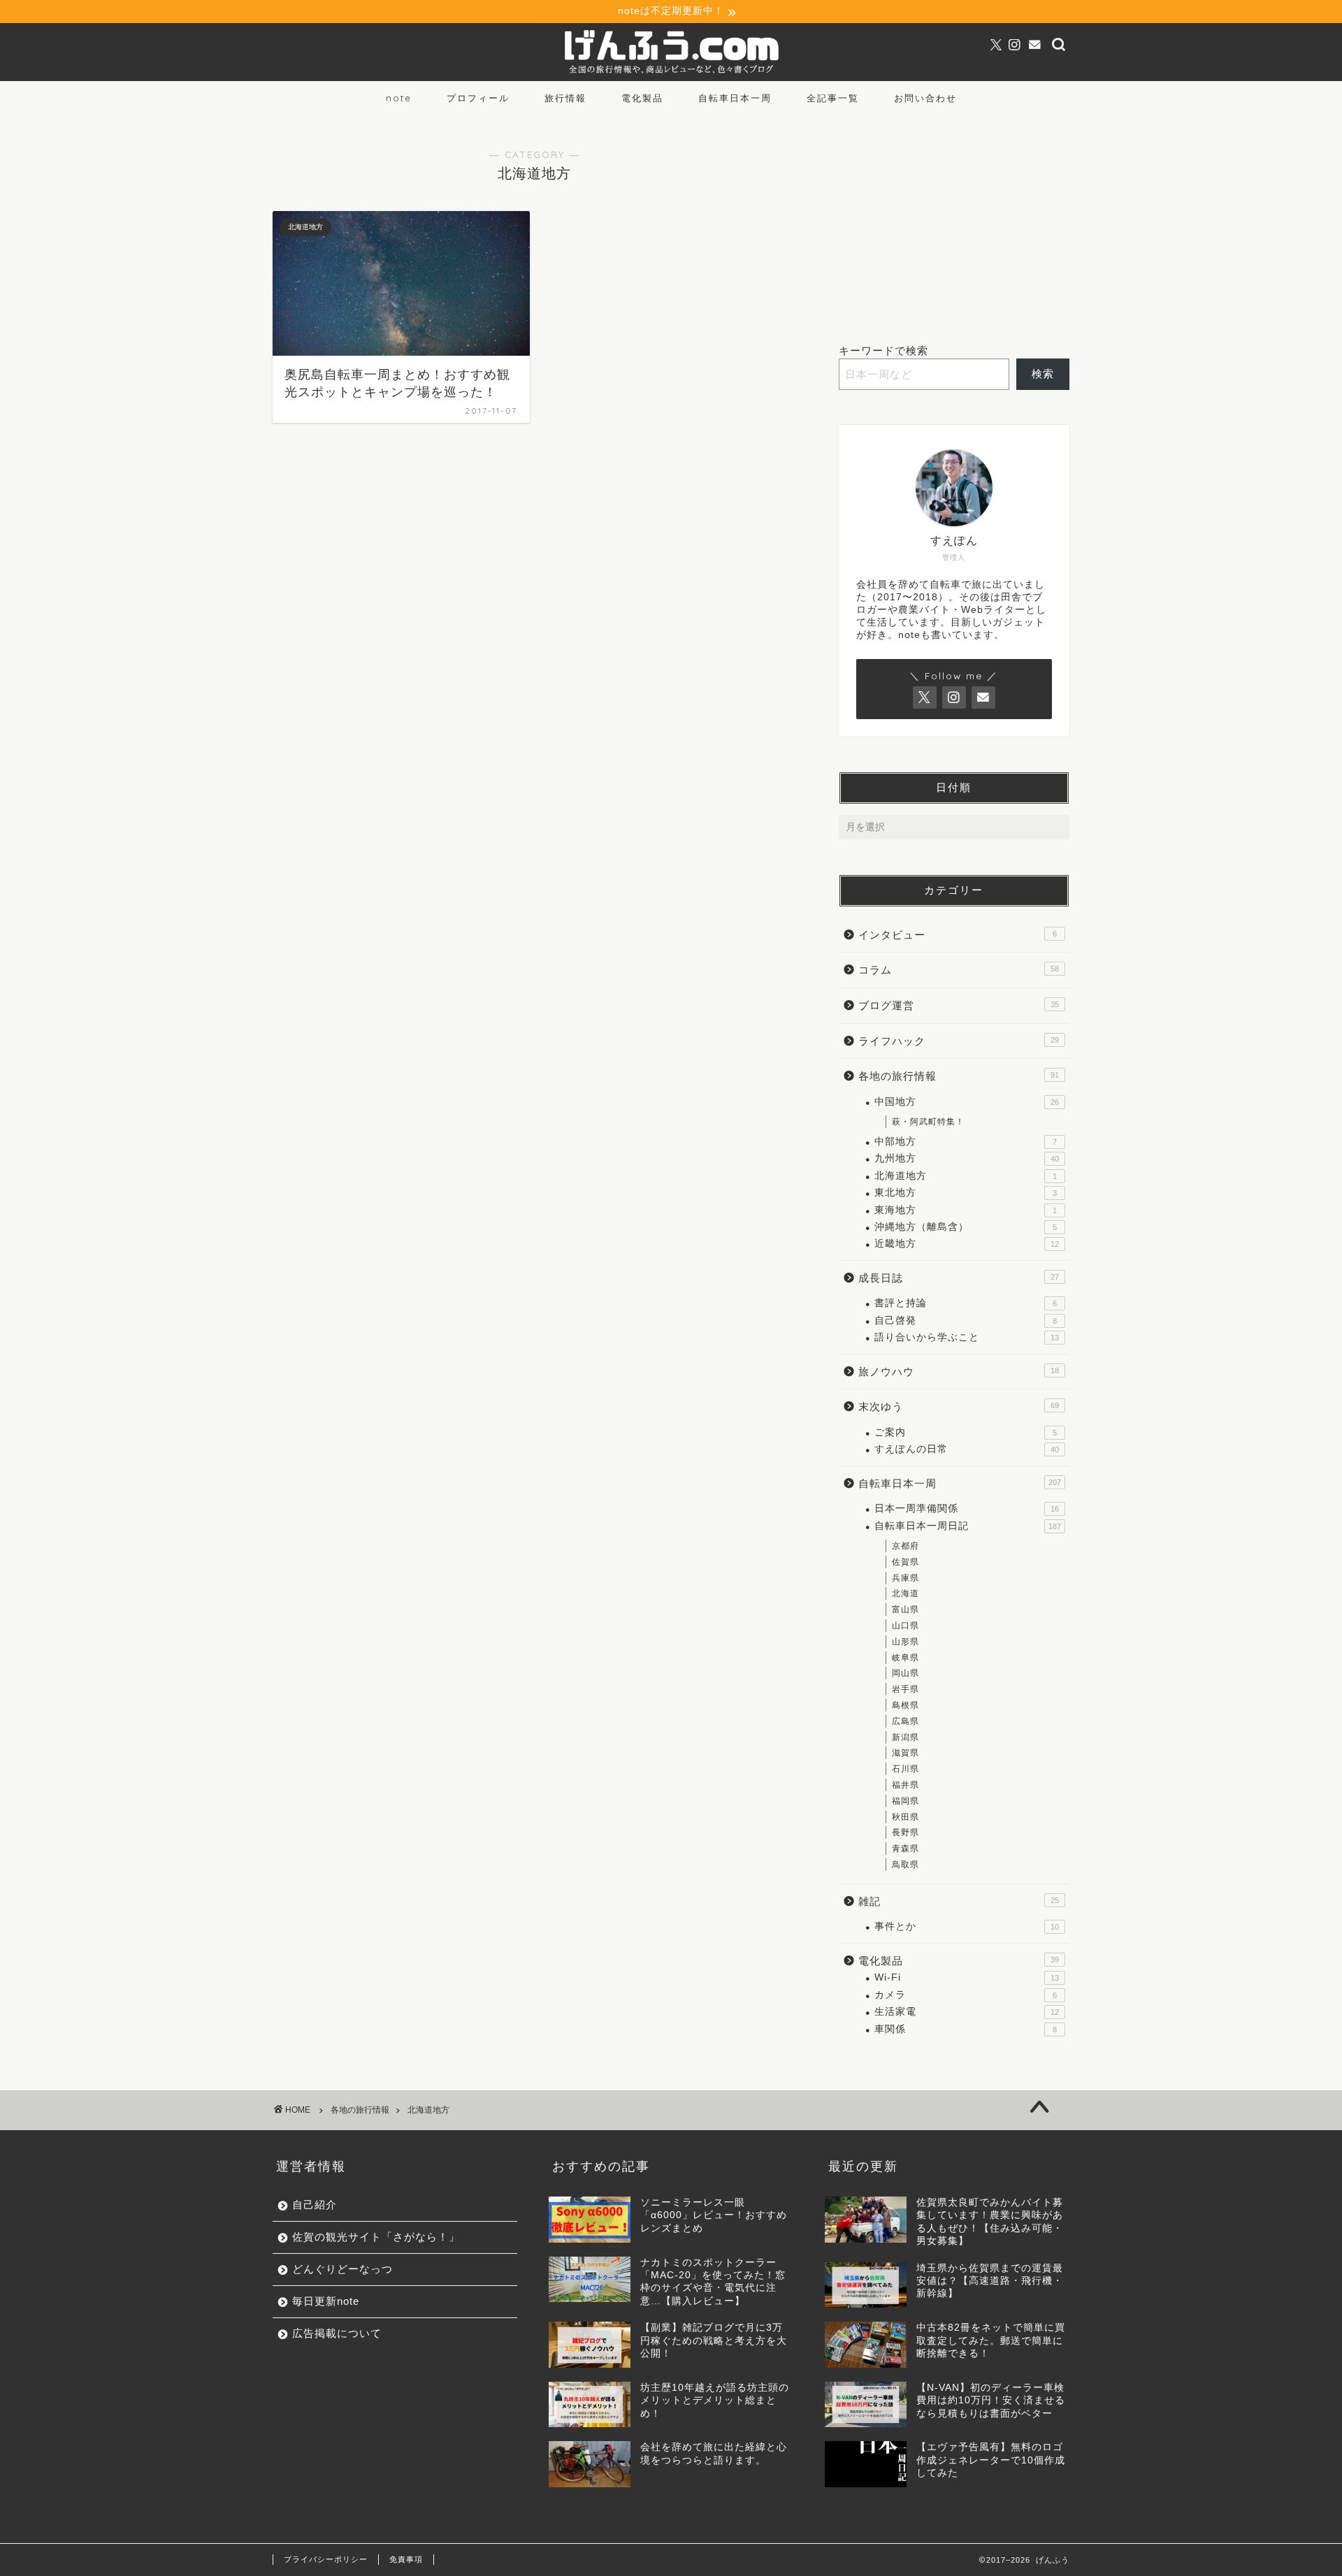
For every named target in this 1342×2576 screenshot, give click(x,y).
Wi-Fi (967, 1977)
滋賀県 (906, 1753)
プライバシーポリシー (326, 2559)
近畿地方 (967, 1244)
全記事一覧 (833, 98)
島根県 (906, 1705)
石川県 (906, 1769)
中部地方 (966, 1142)
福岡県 (906, 1801)
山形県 (906, 1642)
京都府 (906, 1546)
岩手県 (906, 1689)
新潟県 (906, 1737)
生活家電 (967, 2012)
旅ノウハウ (959, 1372)
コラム (959, 970)
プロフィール (478, 98)
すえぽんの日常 (967, 1449)
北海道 (906, 1593)
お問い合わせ (925, 98)
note (399, 98)
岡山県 (906, 1673)
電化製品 (642, 98)
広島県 (906, 1721)
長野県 (906, 1832)
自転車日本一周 (735, 98)
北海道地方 (966, 1176)
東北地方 (966, 1193)
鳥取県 (906, 1865)
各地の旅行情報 (959, 1076)
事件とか (967, 1926)
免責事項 (406, 2559)
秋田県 (906, 1817)
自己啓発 (966, 1320)
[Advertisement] (954, 222)
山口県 (906, 1626)
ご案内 (966, 1432)
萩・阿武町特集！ (928, 1122)
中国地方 (967, 1102)
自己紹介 (315, 2205)
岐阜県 (906, 1658)
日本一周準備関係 (967, 1508)
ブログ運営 (959, 1005)
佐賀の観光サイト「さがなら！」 (376, 2237)
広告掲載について (337, 2333)
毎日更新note (326, 2301)
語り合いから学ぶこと (967, 1337)
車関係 (966, 2029)
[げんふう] (671, 74)
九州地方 (967, 1158)
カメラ (966, 1995)
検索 (1043, 374)
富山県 (906, 1609)
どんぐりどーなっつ (342, 2269)
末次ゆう (959, 1406)
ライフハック (959, 1041)
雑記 (959, 1901)
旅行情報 (565, 98)
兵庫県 (906, 1578)
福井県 (906, 1785)
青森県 (906, 1848)
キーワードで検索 (883, 350)
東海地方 (966, 1210)
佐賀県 (906, 1562)
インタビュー (958, 935)
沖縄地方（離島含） (966, 1227)
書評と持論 (966, 1303)
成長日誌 (959, 1278)
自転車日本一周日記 (968, 1526)
